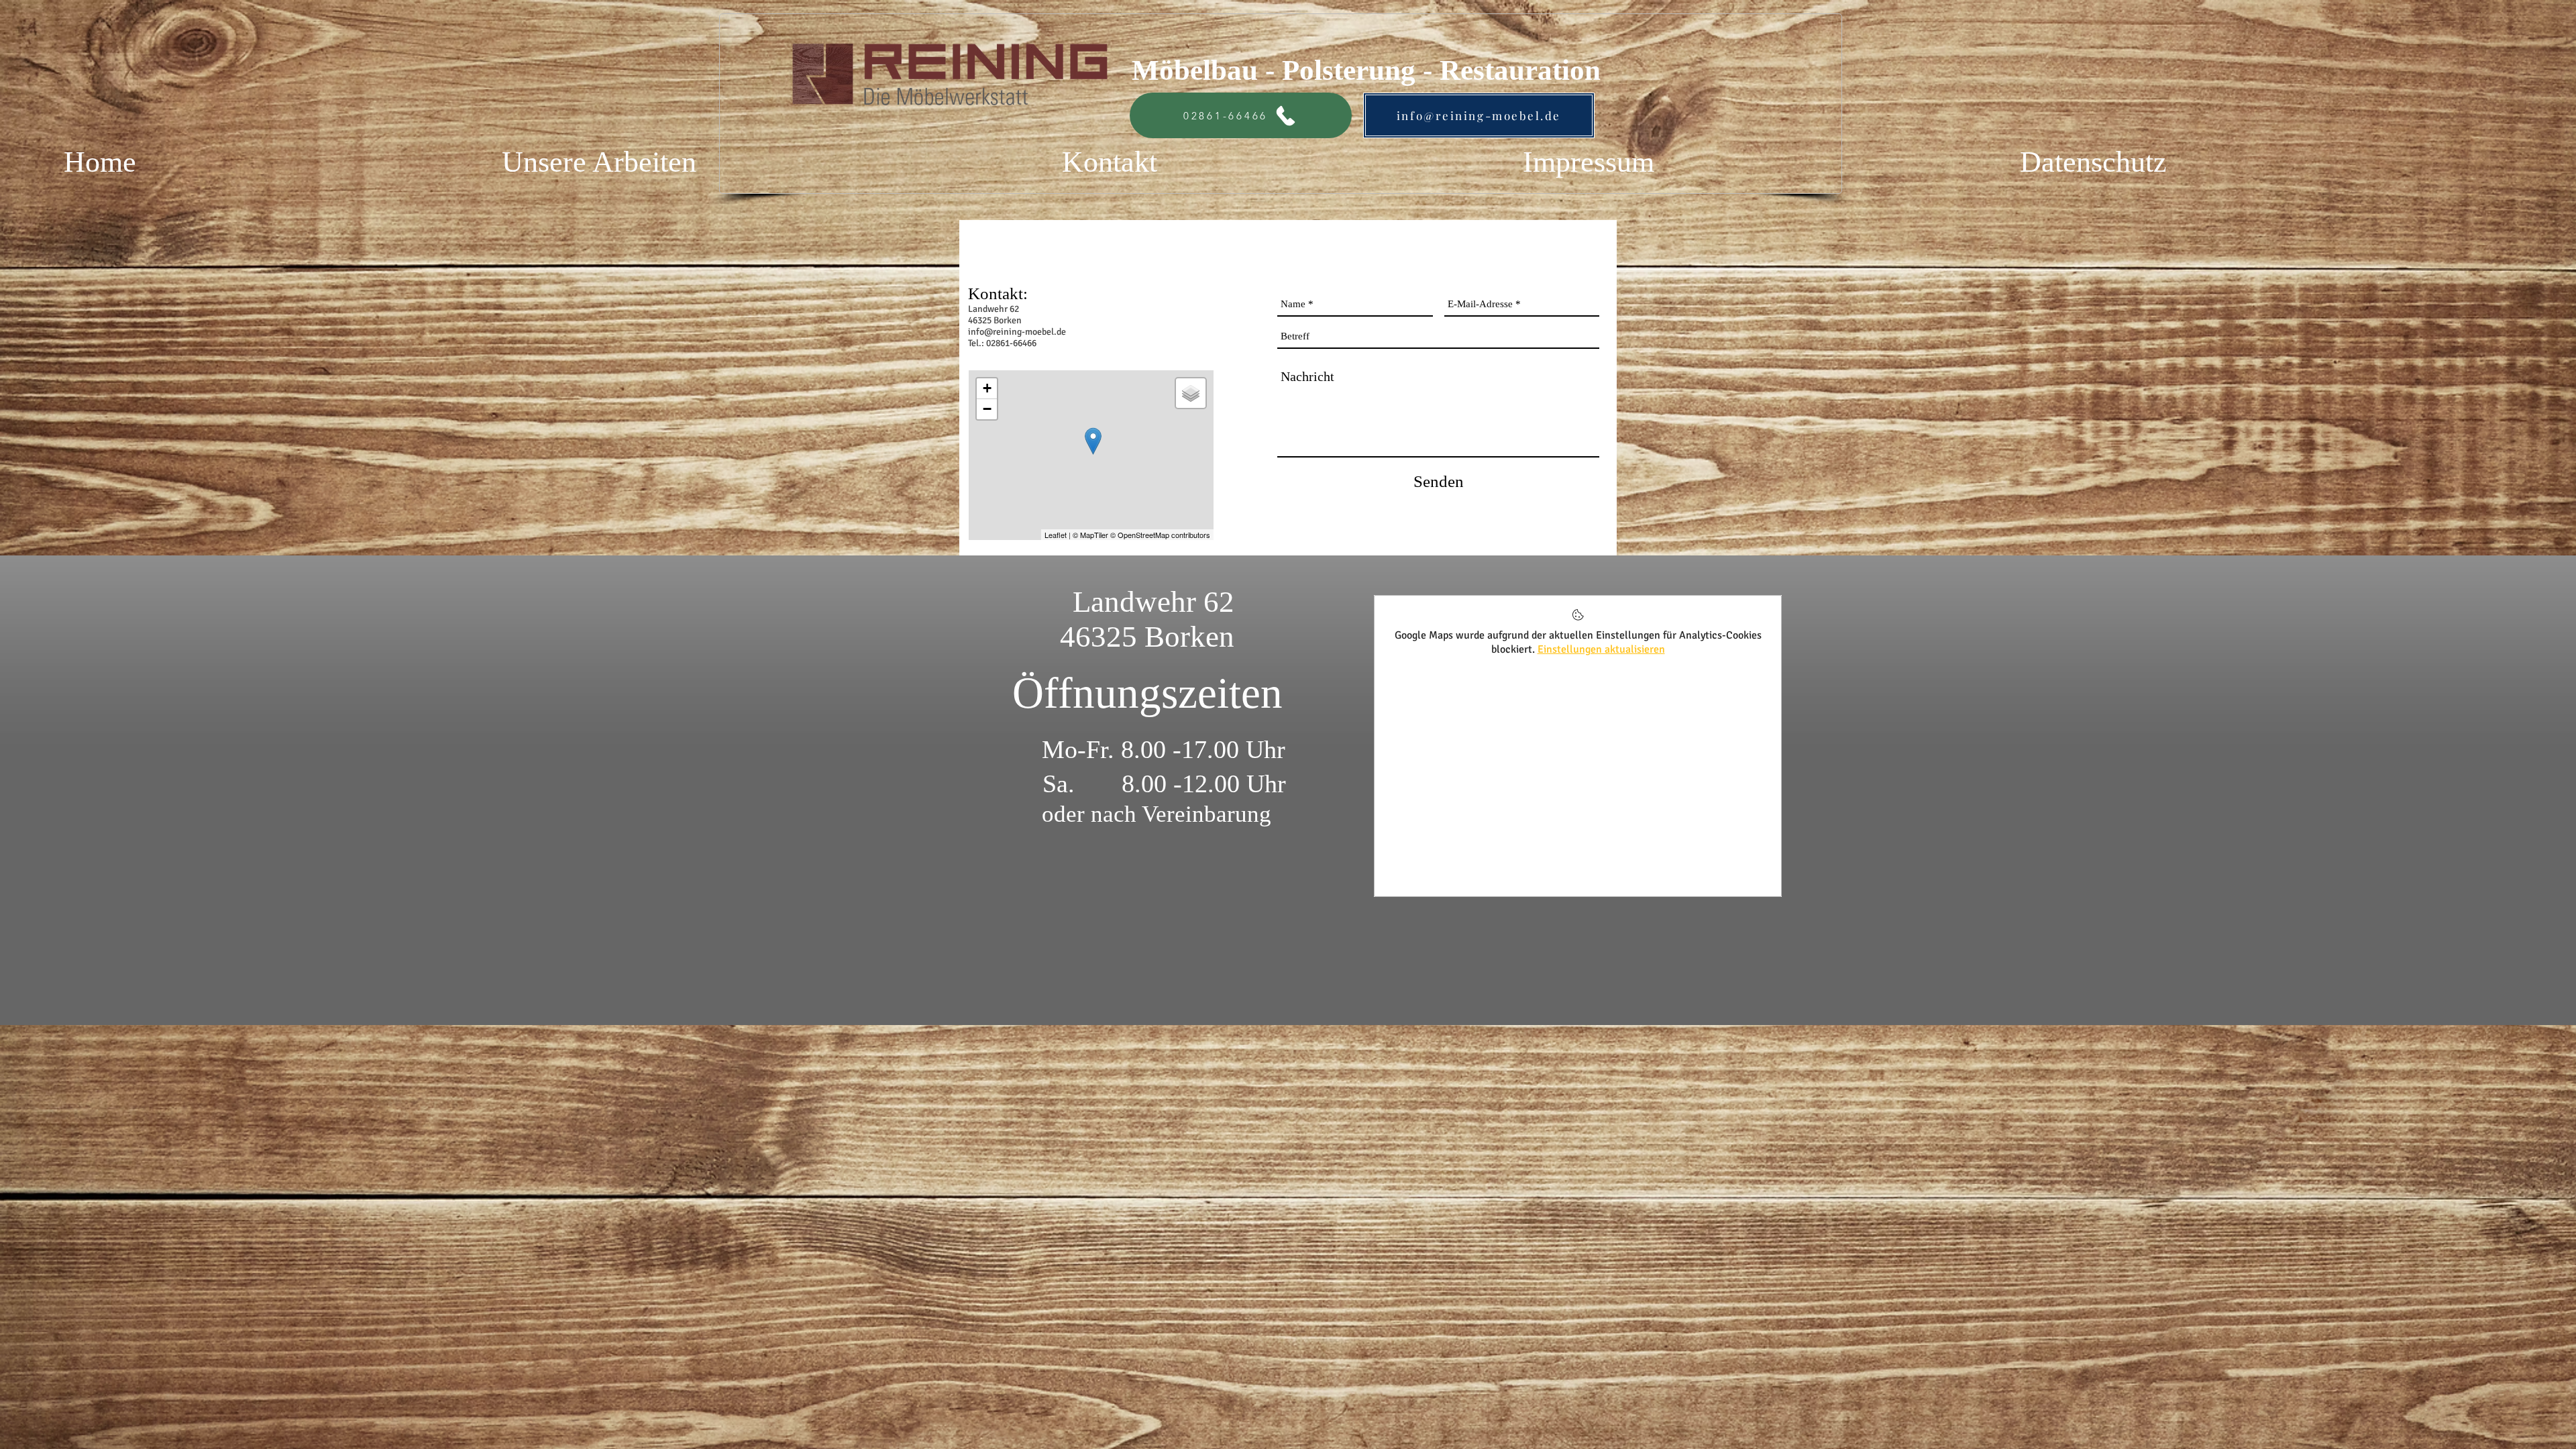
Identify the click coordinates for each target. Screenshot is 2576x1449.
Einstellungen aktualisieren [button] (1601, 649)
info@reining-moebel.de (1017, 332)
